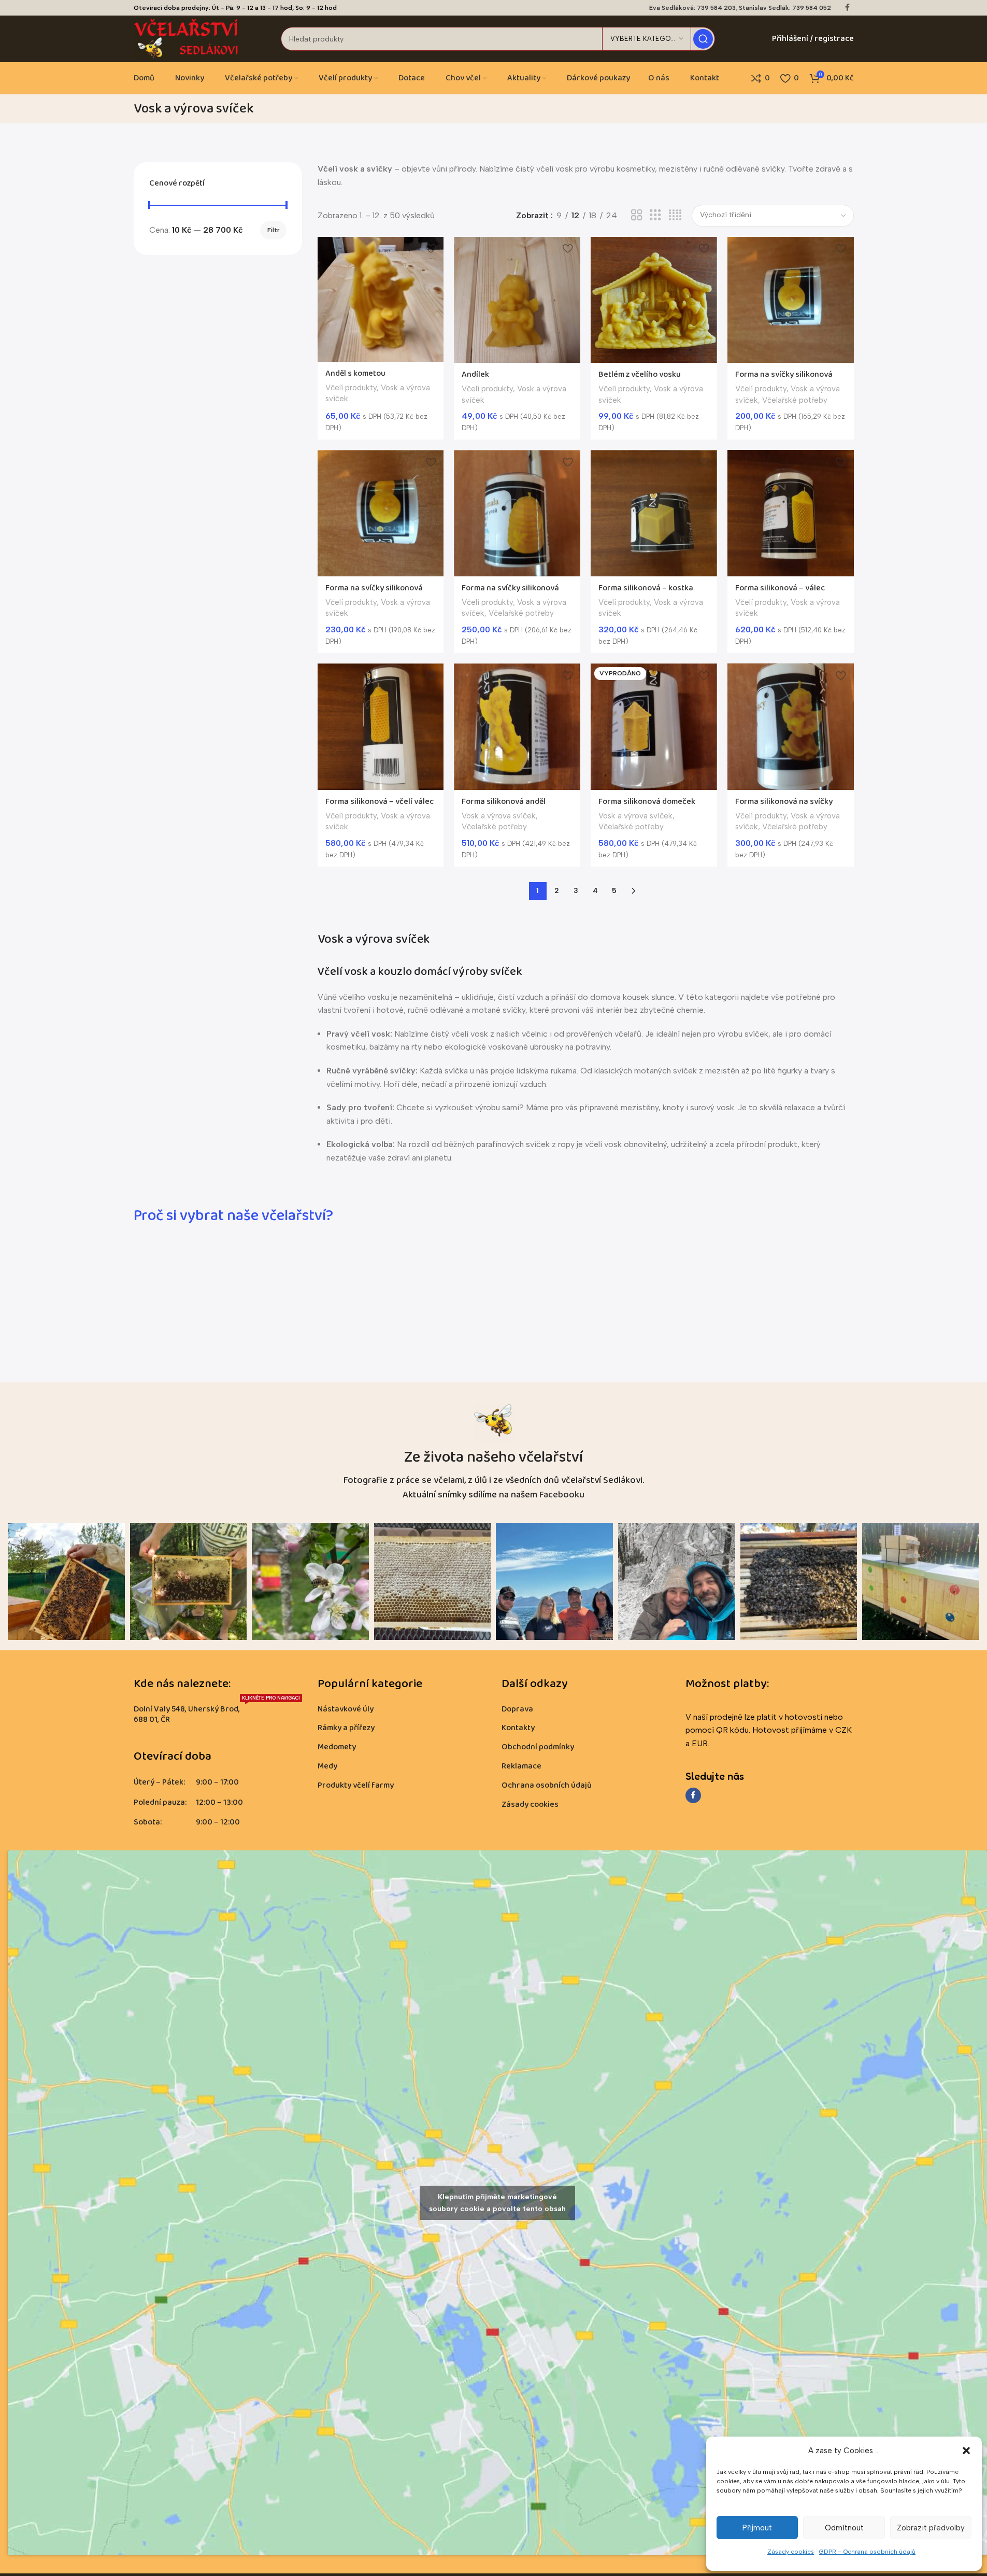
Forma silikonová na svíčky (784, 802)
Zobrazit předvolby (931, 2528)
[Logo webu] (187, 38)
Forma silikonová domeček (647, 802)
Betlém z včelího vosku (640, 374)
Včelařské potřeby (795, 400)
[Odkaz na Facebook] (848, 8)
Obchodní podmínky (538, 1747)
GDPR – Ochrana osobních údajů (867, 2552)
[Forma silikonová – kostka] (654, 513)
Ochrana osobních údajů (547, 1785)
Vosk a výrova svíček (499, 816)
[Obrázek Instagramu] (66, 1581)
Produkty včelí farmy (356, 1785)
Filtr (273, 230)
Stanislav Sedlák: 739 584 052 (785, 8)
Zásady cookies (791, 2552)
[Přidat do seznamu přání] (431, 249)
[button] (966, 2451)
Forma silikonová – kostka (646, 588)
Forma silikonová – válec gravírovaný (780, 594)
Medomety (337, 1747)
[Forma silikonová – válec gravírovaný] (791, 513)
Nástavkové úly (346, 1709)
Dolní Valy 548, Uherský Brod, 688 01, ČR (217, 1713)
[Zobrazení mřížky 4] (675, 215)
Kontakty (518, 1728)
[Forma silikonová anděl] (517, 727)
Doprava (517, 1709)
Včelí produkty (351, 388)
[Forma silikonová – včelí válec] (381, 727)
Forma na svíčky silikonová (784, 374)
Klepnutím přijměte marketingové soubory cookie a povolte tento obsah (497, 2203)
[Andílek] (517, 300)
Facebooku (562, 1495)
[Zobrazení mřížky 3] (655, 215)
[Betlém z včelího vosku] (654, 300)
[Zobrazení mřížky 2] (637, 215)
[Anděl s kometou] (381, 299)
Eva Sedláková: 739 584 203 (692, 8)
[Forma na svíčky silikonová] (791, 300)
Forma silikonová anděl (504, 802)
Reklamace (521, 1766)
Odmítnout (844, 2528)
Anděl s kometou (355, 373)
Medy (327, 1766)
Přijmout (757, 2528)
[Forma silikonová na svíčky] (791, 727)
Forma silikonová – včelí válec (380, 802)
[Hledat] (703, 39)
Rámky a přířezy (346, 1728)
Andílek (475, 374)
